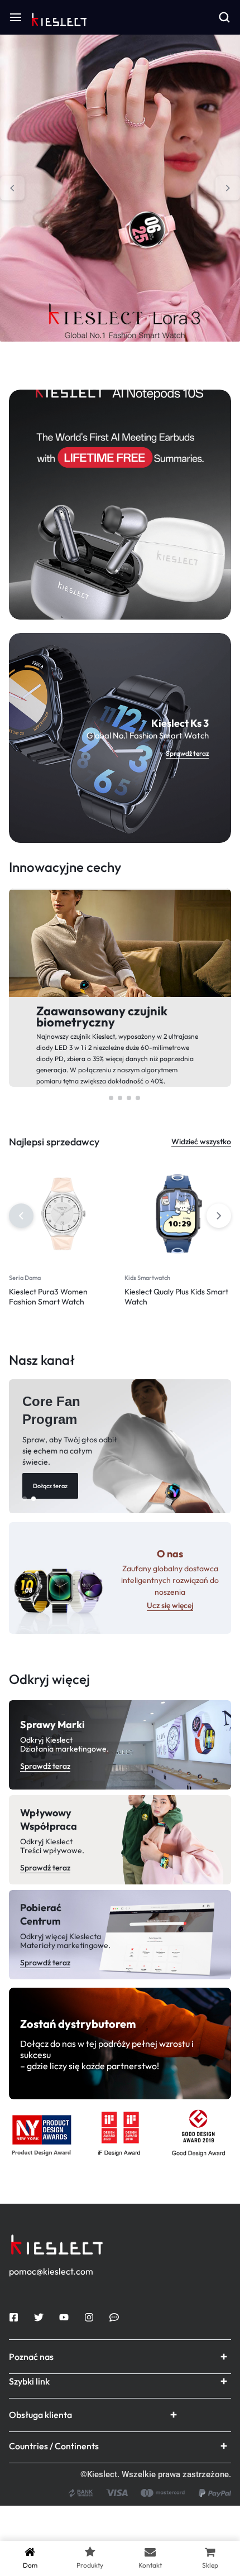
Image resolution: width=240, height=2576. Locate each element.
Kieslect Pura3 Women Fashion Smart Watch (48, 1297)
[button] (12, 188)
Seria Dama (25, 1278)
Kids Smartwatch (147, 1278)
